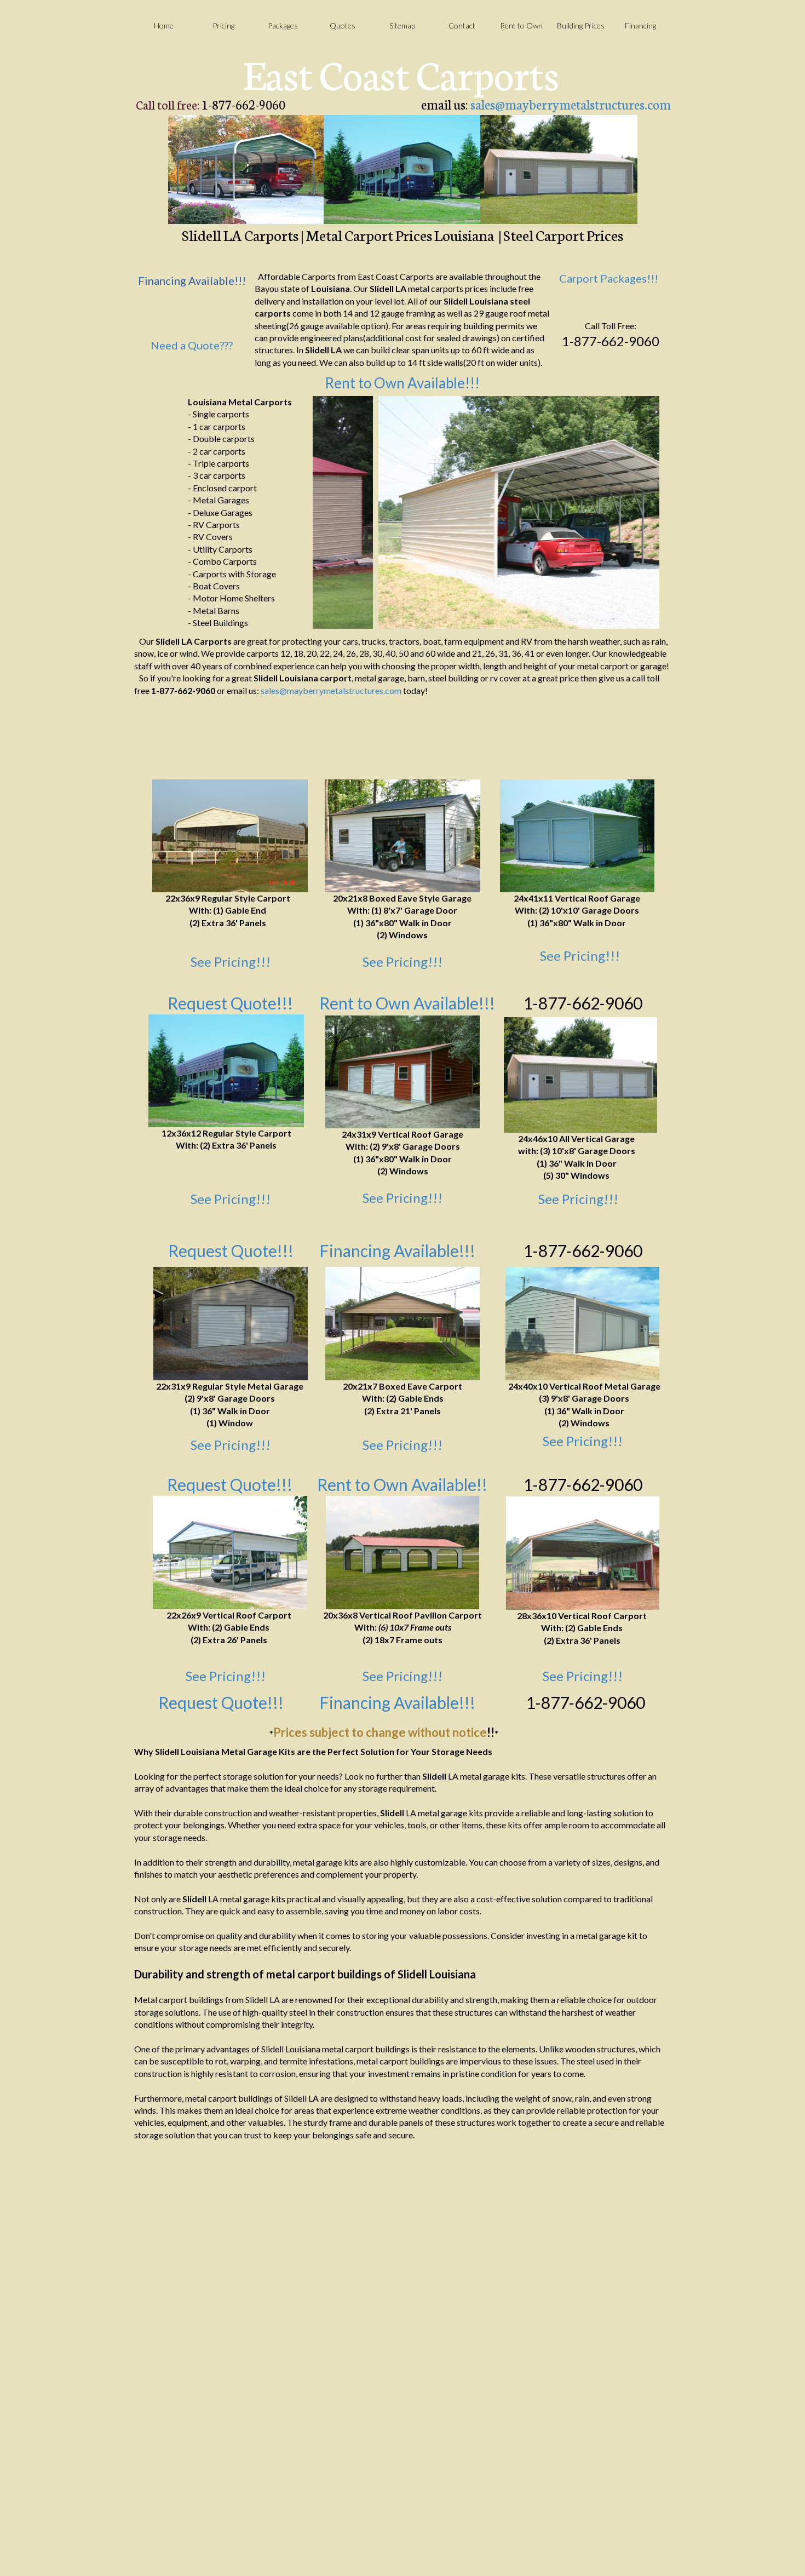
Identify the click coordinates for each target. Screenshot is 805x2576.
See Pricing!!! (231, 962)
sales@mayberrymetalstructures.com (571, 104)
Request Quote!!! (230, 1484)
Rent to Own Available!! (402, 1484)
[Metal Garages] (577, 836)
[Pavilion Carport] (403, 1553)
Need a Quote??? (192, 345)
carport (336, 678)
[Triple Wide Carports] (583, 1553)
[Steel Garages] (580, 1075)
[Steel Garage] (403, 1072)
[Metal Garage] (403, 836)
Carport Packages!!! (609, 278)
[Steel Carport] (230, 1553)
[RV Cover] (226, 1071)
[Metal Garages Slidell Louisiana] (559, 170)
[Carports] (230, 836)
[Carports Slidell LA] (246, 170)
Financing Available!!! (397, 1250)
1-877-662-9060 (583, 1003)
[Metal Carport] (403, 1324)
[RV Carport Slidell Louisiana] (402, 170)
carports (447, 288)
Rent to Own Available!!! (402, 383)
